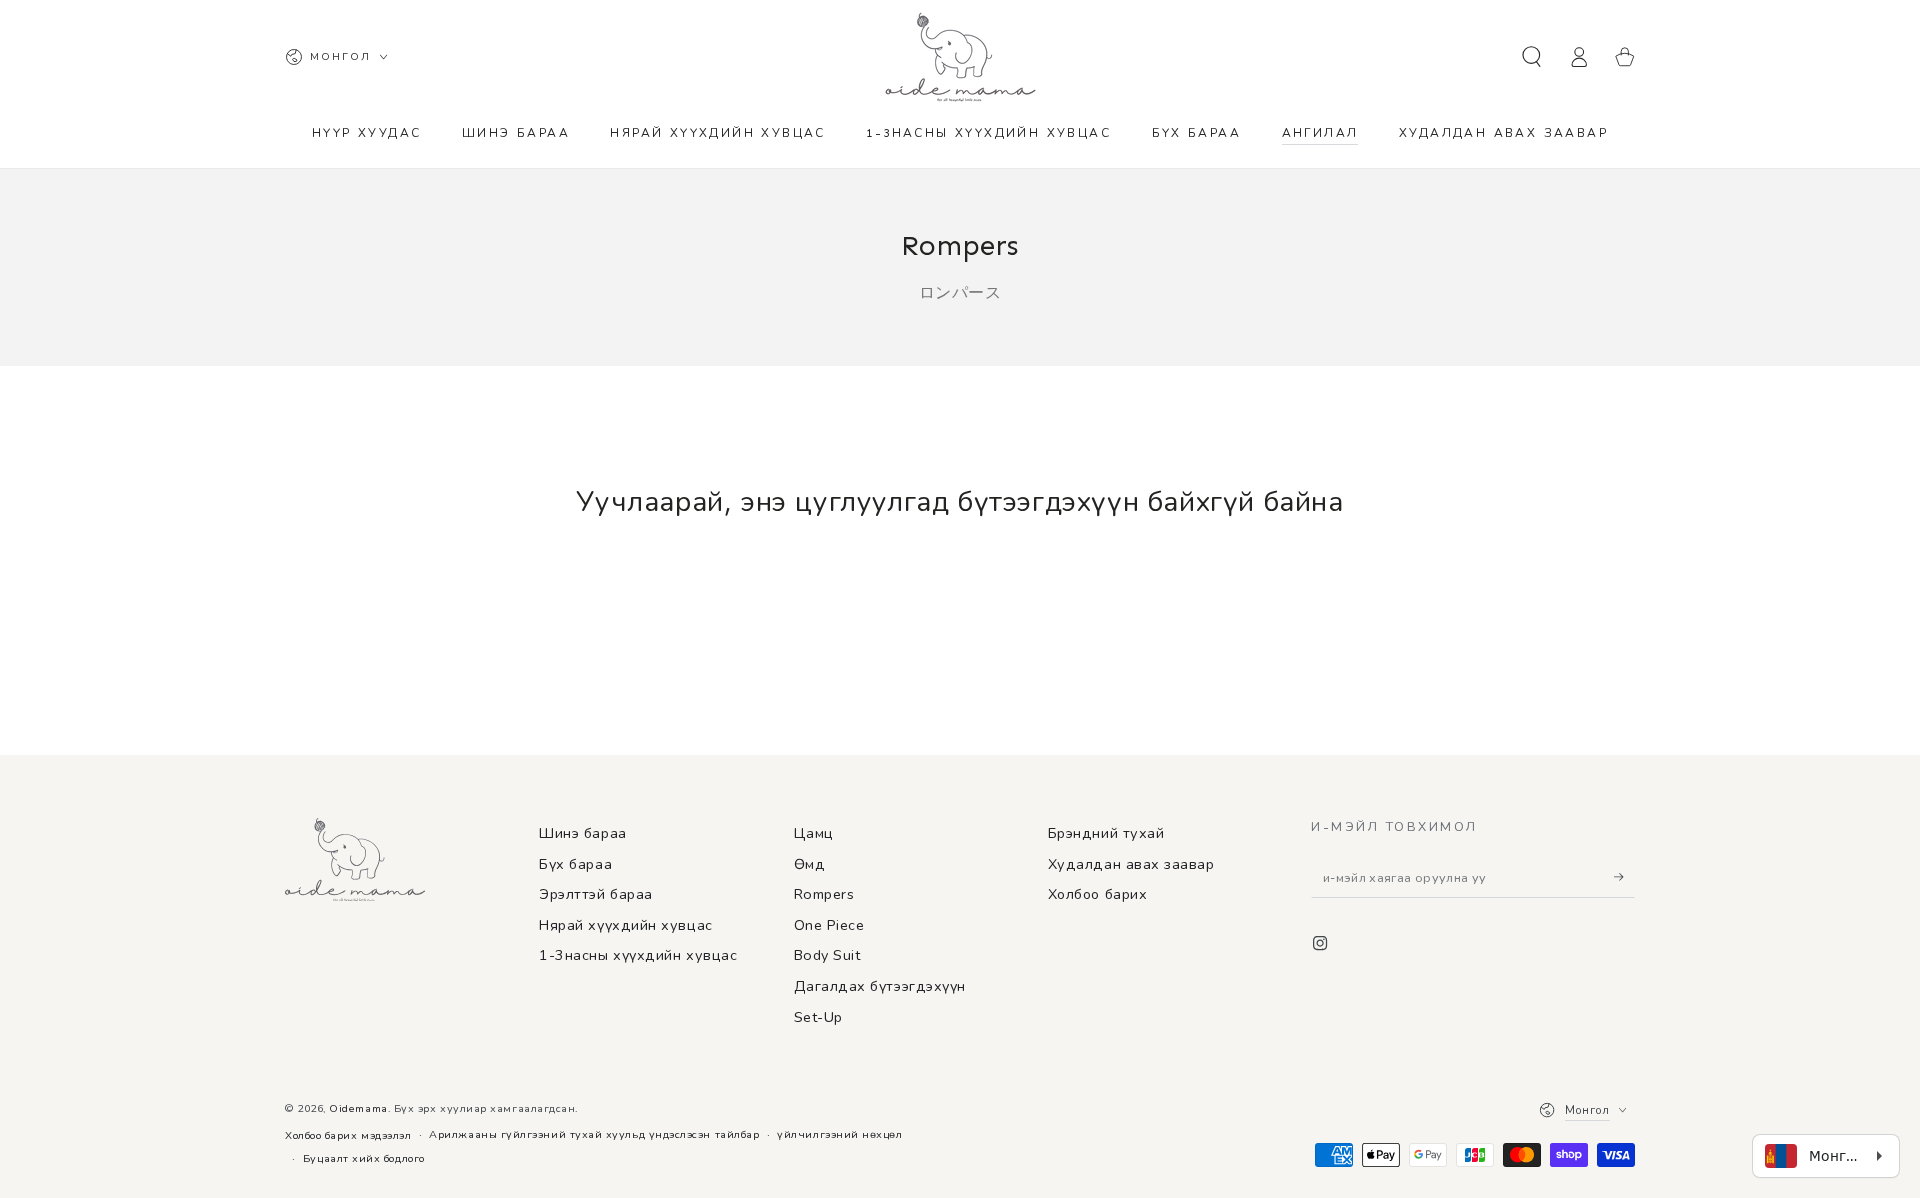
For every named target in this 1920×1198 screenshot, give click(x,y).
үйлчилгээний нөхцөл (839, 1134)
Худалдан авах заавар (1131, 864)
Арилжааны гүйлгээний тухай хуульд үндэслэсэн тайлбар (594, 1134)
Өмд (810, 864)
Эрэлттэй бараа (596, 894)
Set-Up (818, 1017)
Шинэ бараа (582, 833)
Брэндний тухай (1106, 833)
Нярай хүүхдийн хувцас (625, 925)
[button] (1531, 57)
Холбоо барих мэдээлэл (348, 1135)
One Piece (829, 925)
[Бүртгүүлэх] (1624, 877)
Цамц (814, 833)
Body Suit (827, 955)
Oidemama (358, 1108)
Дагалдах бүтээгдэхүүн (880, 986)
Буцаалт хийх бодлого (364, 1158)
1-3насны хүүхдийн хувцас (638, 955)
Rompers (824, 894)
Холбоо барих (1097, 894)
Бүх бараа (575, 864)
